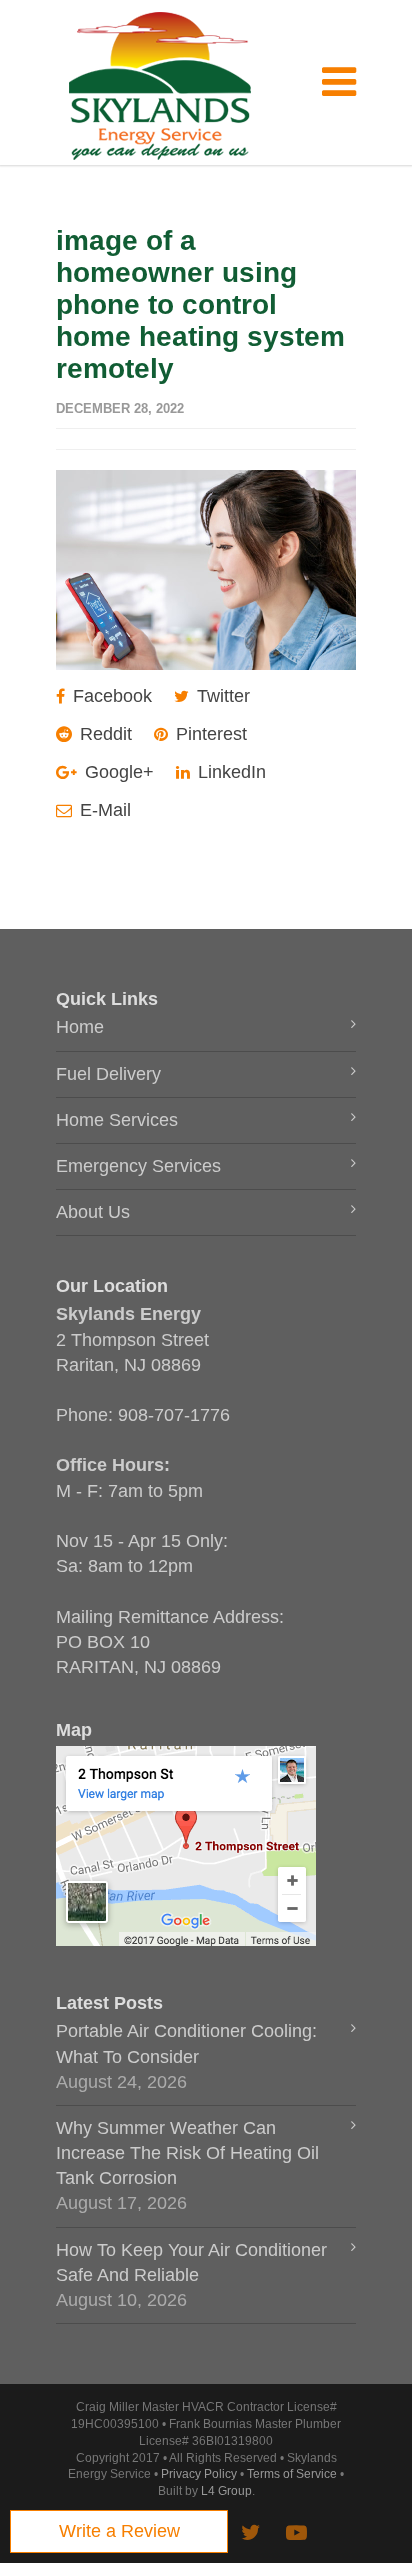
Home (80, 1027)
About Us (93, 1212)
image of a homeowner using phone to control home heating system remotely (200, 304)
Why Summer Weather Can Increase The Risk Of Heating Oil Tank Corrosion (187, 2153)
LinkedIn (229, 772)
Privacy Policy (199, 2474)
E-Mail (103, 810)
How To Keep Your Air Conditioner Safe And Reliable (191, 2262)
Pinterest (209, 734)
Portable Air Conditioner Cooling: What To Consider (186, 2043)
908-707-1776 (174, 1415)
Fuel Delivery (108, 1074)
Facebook (110, 696)
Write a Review (119, 2531)
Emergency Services (138, 1166)
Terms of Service (292, 2474)
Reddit (103, 734)
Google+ (117, 772)
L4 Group (226, 2491)
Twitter (221, 696)
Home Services (117, 1120)
